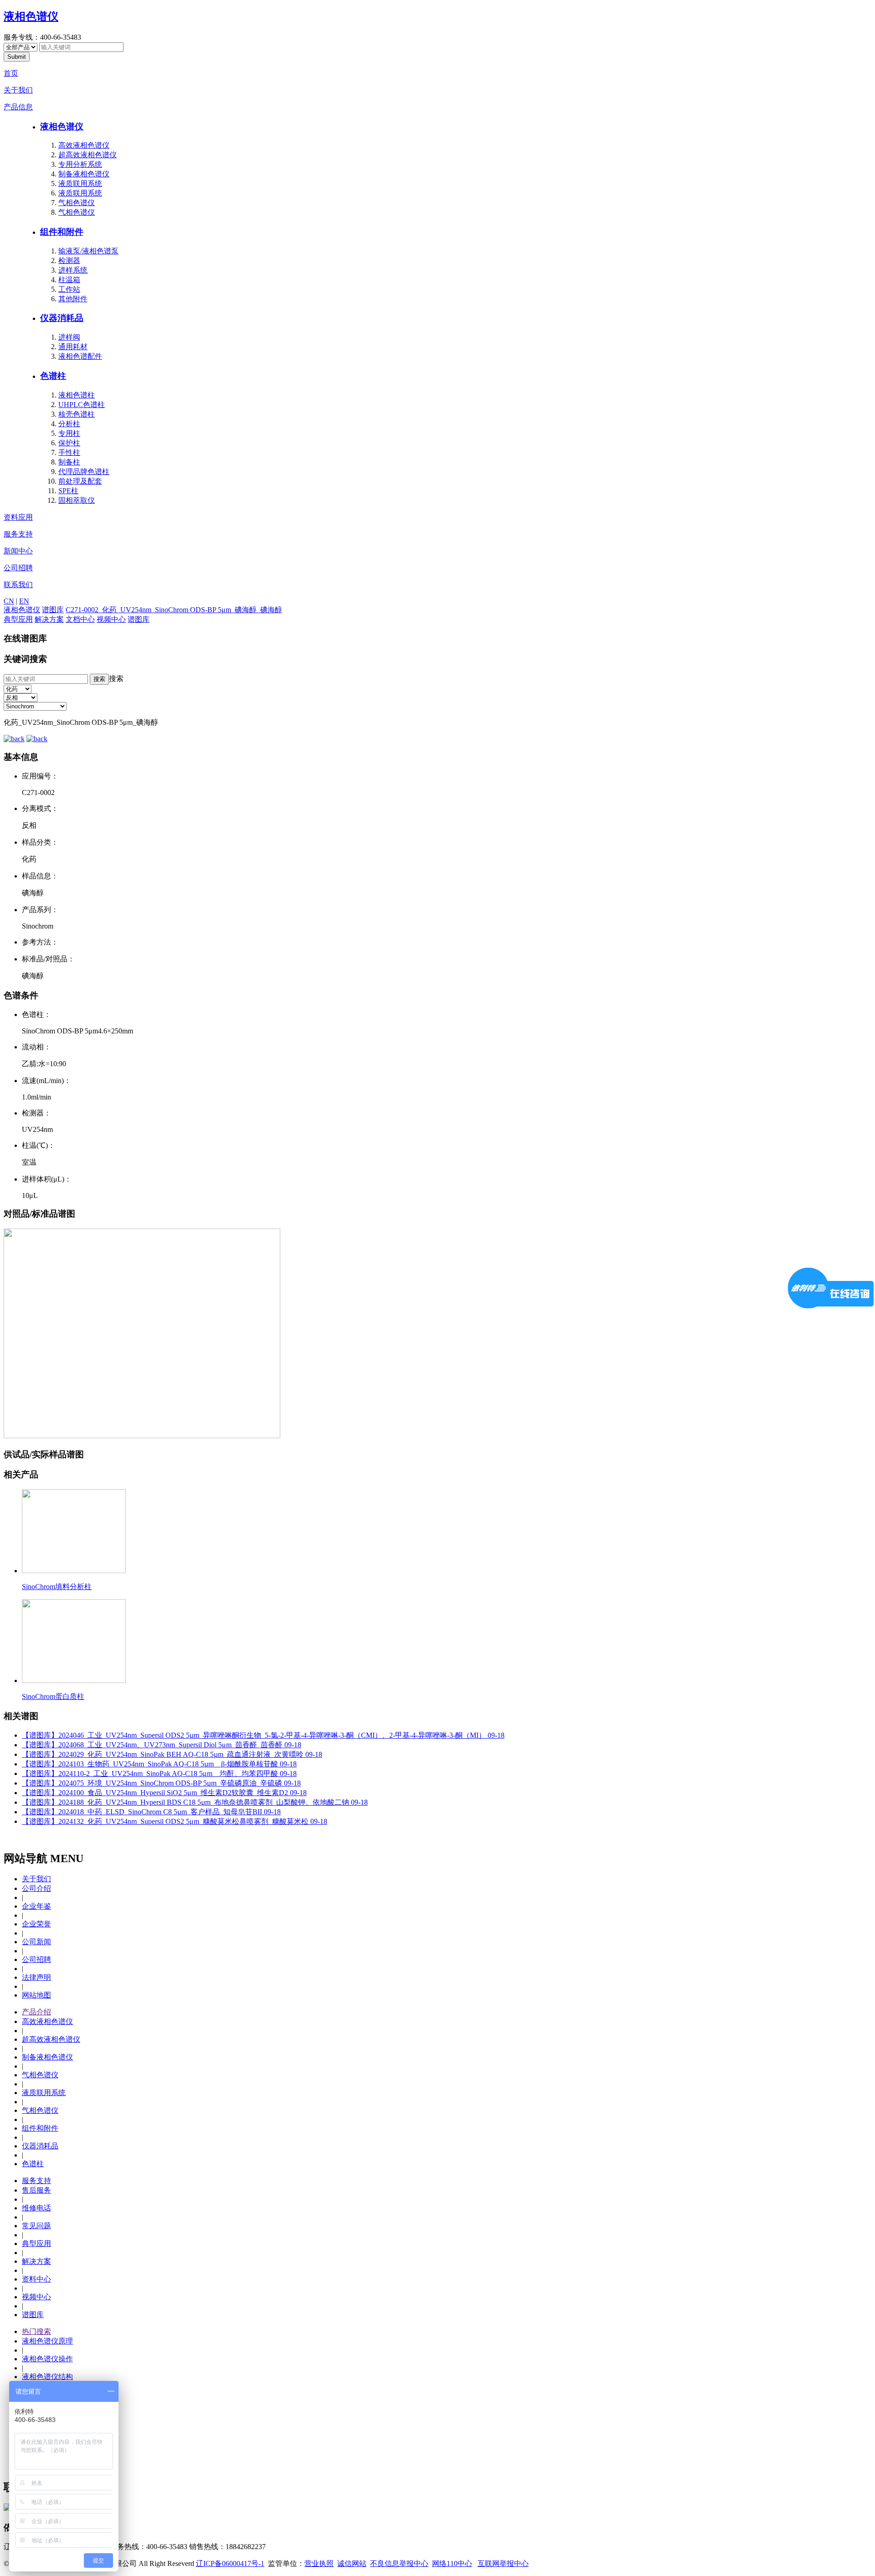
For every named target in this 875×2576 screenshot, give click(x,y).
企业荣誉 (36, 1924)
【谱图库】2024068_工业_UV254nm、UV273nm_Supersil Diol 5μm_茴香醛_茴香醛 (162, 1745)
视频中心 (111, 619)
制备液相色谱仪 (84, 174)
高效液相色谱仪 (84, 145)
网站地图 (36, 1995)
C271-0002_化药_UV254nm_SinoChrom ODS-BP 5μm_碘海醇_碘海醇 (174, 610)
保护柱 (69, 443)
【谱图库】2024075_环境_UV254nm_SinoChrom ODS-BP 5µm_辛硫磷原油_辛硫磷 (161, 1783)
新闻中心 (18, 551)
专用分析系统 (80, 164)
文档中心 (80, 619)
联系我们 (18, 585)
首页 (11, 73)
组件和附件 (62, 232)
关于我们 (18, 90)
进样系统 (73, 270)
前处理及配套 (80, 481)
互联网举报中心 (503, 2563)
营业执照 (319, 2563)
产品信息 (18, 107)
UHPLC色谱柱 (82, 405)
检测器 (69, 261)
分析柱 (69, 424)
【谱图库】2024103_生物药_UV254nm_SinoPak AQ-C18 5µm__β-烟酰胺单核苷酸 (159, 1764)
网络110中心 (452, 2563)
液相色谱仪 (31, 16)
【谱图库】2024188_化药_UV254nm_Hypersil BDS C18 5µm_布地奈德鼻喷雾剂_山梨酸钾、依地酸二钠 (195, 1802)
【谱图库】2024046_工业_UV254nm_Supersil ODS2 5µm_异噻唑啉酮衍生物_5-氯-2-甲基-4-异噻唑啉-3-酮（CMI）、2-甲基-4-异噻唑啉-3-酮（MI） (263, 1735)
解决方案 (49, 619)
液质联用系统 (80, 183)
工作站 (69, 289)
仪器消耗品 (62, 318)
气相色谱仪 (77, 203)
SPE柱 (68, 491)
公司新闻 (36, 1942)
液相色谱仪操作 (47, 2359)
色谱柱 (53, 376)
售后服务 (36, 2190)
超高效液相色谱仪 (87, 155)
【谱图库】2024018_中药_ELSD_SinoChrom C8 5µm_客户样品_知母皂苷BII (151, 1812)
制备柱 (69, 462)
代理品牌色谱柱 (84, 472)
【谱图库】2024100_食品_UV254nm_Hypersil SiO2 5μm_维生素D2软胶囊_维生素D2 (164, 1793)
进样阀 (69, 337)
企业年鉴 (36, 1906)
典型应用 (18, 619)
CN (9, 601)
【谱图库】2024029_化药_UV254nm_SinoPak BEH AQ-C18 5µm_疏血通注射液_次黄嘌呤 (172, 1754)
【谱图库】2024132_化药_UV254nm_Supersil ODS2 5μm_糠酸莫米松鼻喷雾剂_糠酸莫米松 (175, 1821)
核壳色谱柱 (77, 414)
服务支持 (18, 534)
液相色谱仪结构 (47, 2377)
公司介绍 (36, 1888)
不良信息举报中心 (399, 2563)
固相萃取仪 (77, 500)
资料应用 (18, 517)
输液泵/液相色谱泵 (88, 251)
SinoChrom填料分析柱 (57, 1587)
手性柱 (69, 452)
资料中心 (36, 2279)
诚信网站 (352, 2563)
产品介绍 (36, 2012)
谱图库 (53, 610)
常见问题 (36, 2226)
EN (24, 601)
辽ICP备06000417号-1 (230, 2563)
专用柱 (69, 433)
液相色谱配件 (80, 356)
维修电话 (36, 2208)
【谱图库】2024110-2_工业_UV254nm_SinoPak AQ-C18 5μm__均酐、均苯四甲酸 (159, 1773)
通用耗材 (73, 347)
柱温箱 (69, 280)
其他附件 (73, 299)
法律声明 (36, 1977)
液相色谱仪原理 (47, 2341)
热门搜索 (36, 2331)
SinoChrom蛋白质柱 (53, 1696)
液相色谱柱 (77, 395)
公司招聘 (18, 568)
